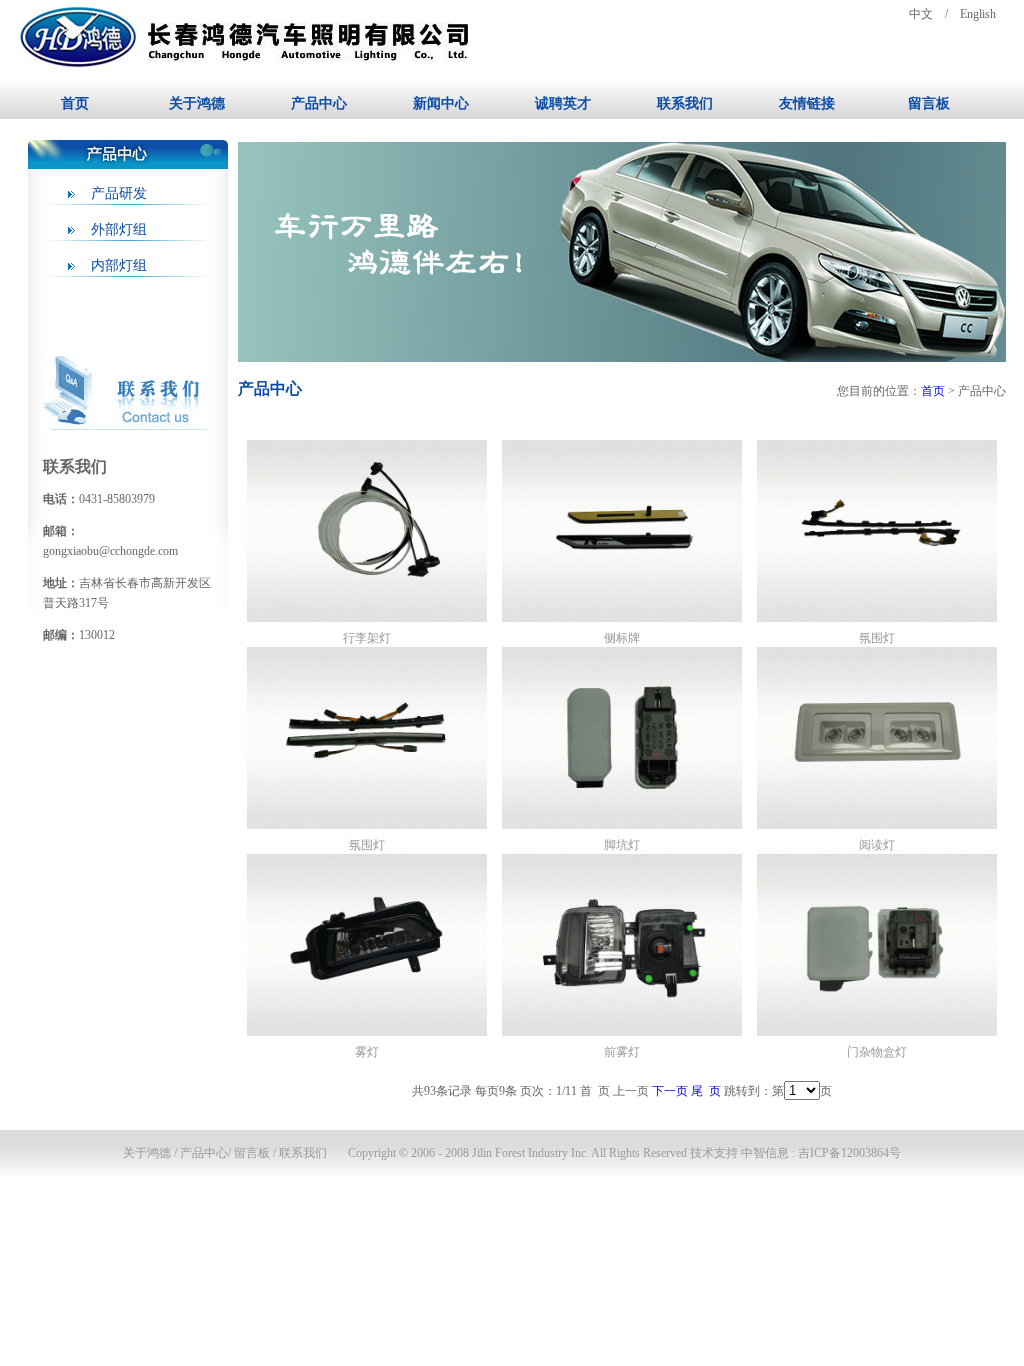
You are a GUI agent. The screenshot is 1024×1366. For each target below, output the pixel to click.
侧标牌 (622, 638)
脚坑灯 (622, 845)
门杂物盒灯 (877, 1052)
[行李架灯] (367, 618)
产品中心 (319, 103)
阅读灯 (877, 845)
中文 (921, 14)
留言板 (929, 103)
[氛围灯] (877, 618)
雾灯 (367, 1052)
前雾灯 (622, 1052)
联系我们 (685, 103)
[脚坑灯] (622, 825)
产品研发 (119, 193)
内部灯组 (119, 265)
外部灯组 (119, 229)
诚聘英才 (563, 103)
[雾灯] (367, 1032)
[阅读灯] (877, 825)
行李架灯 (367, 638)
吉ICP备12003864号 (849, 1153)
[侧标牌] (622, 618)
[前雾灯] (622, 1032)
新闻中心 (441, 103)
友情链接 (807, 103)
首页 (75, 103)
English (978, 14)
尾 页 (706, 1091)
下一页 (670, 1091)
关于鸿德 (197, 103)
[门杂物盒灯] (877, 1032)
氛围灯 (877, 638)
